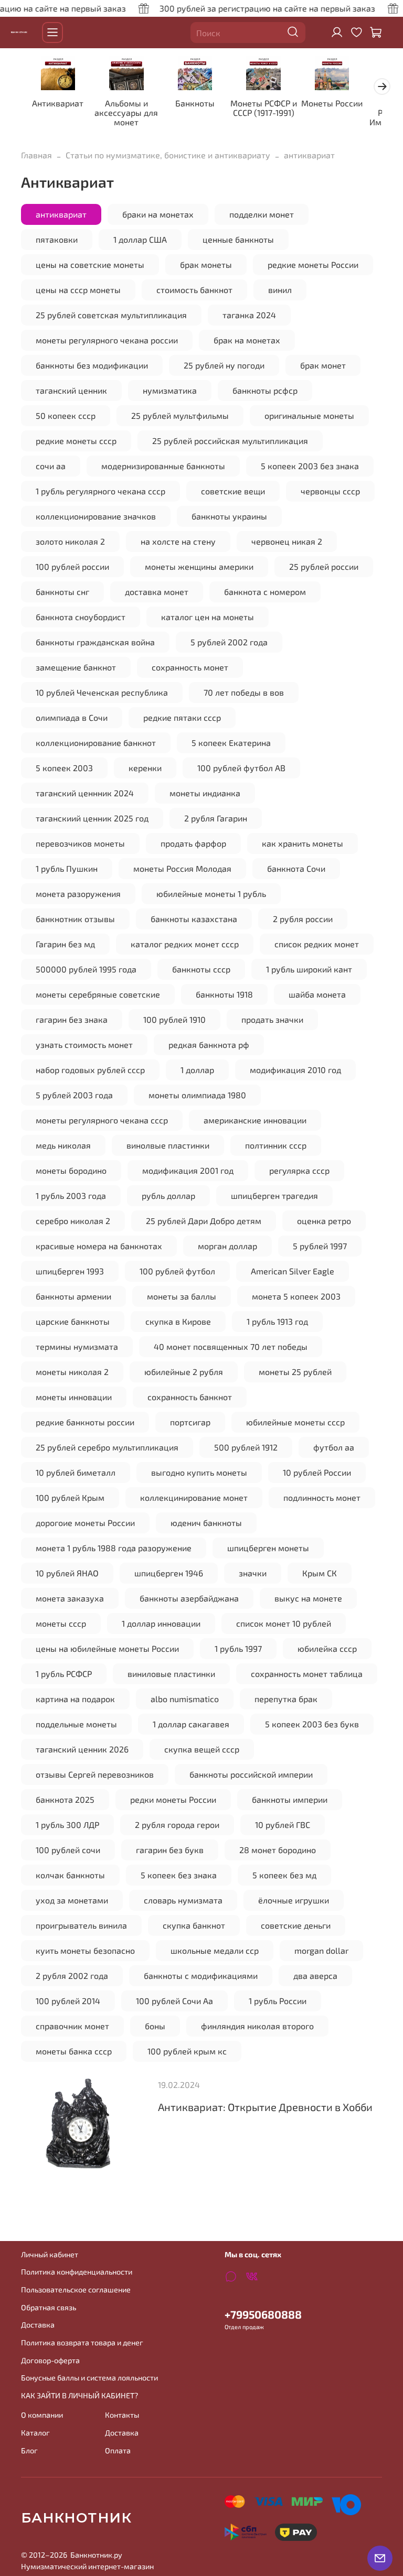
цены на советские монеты (90, 264)
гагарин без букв (170, 1850)
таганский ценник (71, 390)
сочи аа (51, 466)
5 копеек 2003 (64, 768)
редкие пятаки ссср (182, 717)
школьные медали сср (215, 1950)
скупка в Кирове (178, 1321)
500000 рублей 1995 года (86, 969)
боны (155, 2026)
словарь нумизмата (183, 1900)
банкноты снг (62, 592)
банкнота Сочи (296, 868)
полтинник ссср (276, 1145)
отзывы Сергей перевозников (95, 1774)
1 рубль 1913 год (277, 1321)
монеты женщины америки (199, 566)
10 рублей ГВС (283, 1825)
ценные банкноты (238, 239)
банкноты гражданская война (95, 642)
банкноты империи (290, 1799)
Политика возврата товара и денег (82, 2342)
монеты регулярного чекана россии (107, 340)
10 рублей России (317, 1472)
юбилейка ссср (327, 1648)
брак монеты (206, 264)
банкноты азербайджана (189, 1598)
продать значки (272, 1019)
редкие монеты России (313, 264)
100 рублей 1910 (174, 1019)
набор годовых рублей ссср (90, 1070)
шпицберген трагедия (274, 1195)
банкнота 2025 (65, 1799)
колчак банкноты (70, 1875)
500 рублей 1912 (246, 1447)
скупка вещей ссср (202, 1749)
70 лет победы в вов (244, 692)
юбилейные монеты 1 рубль (211, 894)
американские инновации (255, 1120)
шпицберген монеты (268, 1548)
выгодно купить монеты (199, 1472)
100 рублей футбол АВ (241, 768)
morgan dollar (321, 1950)
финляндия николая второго (257, 2026)
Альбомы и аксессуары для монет (126, 113)
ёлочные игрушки (294, 1900)
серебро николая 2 (73, 1221)
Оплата (118, 2450)
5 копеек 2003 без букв (312, 1724)
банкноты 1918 (224, 994)
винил (280, 290)
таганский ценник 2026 (82, 1749)
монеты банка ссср (74, 2051)
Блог (29, 2450)
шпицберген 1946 (169, 1573)
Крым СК (320, 1573)
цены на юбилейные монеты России (107, 1648)
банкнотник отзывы (75, 919)
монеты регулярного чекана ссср (102, 1120)
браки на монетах (158, 214)
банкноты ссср (201, 969)
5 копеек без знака (179, 1875)
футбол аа (334, 1447)
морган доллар (227, 1246)
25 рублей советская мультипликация (111, 315)
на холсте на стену (178, 541)
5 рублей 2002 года (229, 642)
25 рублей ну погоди (224, 365)
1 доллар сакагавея (191, 1724)
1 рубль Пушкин (67, 868)
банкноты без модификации (92, 365)
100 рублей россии (72, 566)
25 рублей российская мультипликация (230, 441)
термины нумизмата (77, 1346)
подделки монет (262, 214)
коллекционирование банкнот (96, 743)
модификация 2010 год (295, 1070)
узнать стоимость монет (84, 1045)
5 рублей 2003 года (74, 1095)
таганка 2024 (249, 315)
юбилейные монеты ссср (295, 1422)
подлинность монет (322, 1497)
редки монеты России (173, 1799)
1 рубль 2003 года (71, 1195)
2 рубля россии (303, 919)
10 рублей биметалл (76, 1472)
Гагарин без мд (65, 944)
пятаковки (57, 239)
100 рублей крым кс (187, 2051)
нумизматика (170, 390)
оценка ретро (324, 1221)
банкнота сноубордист (81, 617)
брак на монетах (247, 340)
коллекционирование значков (96, 516)
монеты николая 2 (72, 1372)
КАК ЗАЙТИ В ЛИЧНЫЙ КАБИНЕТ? (79, 2395)
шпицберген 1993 (70, 1271)
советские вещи (233, 491)
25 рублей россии (324, 566)
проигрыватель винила (81, 1925)
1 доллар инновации (161, 1623)
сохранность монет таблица (307, 1674)
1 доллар (197, 1070)
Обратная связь (49, 2307)
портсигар (190, 1422)
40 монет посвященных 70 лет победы (231, 1346)
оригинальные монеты (309, 415)
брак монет (323, 365)
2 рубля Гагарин (216, 818)
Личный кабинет (50, 2254)
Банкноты (195, 104)
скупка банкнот (194, 1925)
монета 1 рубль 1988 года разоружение (114, 1548)
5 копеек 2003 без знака (310, 466)
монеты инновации (74, 1397)
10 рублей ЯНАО (67, 1573)
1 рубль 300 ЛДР (67, 1825)
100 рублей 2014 (68, 2001)
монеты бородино (71, 1170)
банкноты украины (229, 516)
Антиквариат (58, 104)
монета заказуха (70, 1598)
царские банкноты (73, 1321)
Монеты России (332, 104)
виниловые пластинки (171, 1674)
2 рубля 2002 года (72, 1976)
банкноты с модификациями (201, 1976)
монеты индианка (205, 793)
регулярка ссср (299, 1170)
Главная (36, 155)
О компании (42, 2415)
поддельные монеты (76, 1724)
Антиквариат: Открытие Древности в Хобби (265, 2107)
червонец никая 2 (287, 541)
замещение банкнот (76, 667)
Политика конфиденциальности (77, 2272)
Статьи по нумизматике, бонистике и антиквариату (168, 155)
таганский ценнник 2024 (85, 793)
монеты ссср (61, 1623)
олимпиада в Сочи (72, 717)
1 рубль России (278, 2001)
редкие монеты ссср (76, 441)
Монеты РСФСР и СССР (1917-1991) (264, 108)
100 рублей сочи (68, 1850)
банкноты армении (73, 1296)
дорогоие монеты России (85, 1523)
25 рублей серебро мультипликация (107, 1447)
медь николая (63, 1145)
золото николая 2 (70, 541)
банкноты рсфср (265, 390)
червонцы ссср (330, 491)
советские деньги (296, 1925)
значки (253, 1573)
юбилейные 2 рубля (184, 1372)
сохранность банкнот (190, 1397)
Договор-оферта (50, 2360)
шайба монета (317, 994)
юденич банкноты (206, 1523)
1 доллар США (140, 239)
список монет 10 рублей (284, 1623)
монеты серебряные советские (98, 994)
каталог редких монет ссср (185, 944)
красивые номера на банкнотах (99, 1246)
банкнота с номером (265, 592)
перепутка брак (286, 1699)
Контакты (122, 2415)
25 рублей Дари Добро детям (204, 1221)
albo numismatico (185, 1699)
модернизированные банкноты (163, 466)
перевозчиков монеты (80, 843)
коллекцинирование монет (194, 1497)
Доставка (38, 2325)
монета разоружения (78, 894)
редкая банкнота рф (209, 1045)
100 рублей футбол (177, 1271)
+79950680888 (263, 2314)
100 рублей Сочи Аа (174, 2001)
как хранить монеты (303, 843)
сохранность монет (190, 667)
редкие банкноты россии (85, 1422)
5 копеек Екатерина (231, 743)
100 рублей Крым (70, 1497)
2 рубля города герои (177, 1825)
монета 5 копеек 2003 (296, 1296)
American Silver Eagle (293, 1271)
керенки (145, 768)
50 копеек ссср (66, 415)
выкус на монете (308, 1598)
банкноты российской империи (251, 1774)
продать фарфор (193, 843)
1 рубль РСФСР (64, 1674)
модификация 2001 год (188, 1170)
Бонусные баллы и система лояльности (89, 2378)
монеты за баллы (182, 1296)
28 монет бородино (278, 1850)
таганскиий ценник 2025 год (92, 818)
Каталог (35, 2433)
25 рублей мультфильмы (180, 415)
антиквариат (61, 214)
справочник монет (72, 2026)
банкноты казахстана (194, 919)
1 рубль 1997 (238, 1648)
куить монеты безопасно (85, 1950)
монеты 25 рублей (295, 1372)
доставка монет (157, 592)
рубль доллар (168, 1195)
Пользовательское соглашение (76, 2290)
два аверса (315, 1976)
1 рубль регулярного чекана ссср (100, 491)
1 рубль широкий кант (309, 969)
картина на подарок (75, 1699)
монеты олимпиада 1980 (197, 1095)
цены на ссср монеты (78, 290)
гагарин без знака (72, 1019)
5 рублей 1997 (320, 1246)
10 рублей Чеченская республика (102, 692)
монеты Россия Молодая (182, 868)
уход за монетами (72, 1900)
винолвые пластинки (168, 1145)
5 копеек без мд (284, 1875)
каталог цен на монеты (208, 617)
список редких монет (317, 944)
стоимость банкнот (194, 290)
